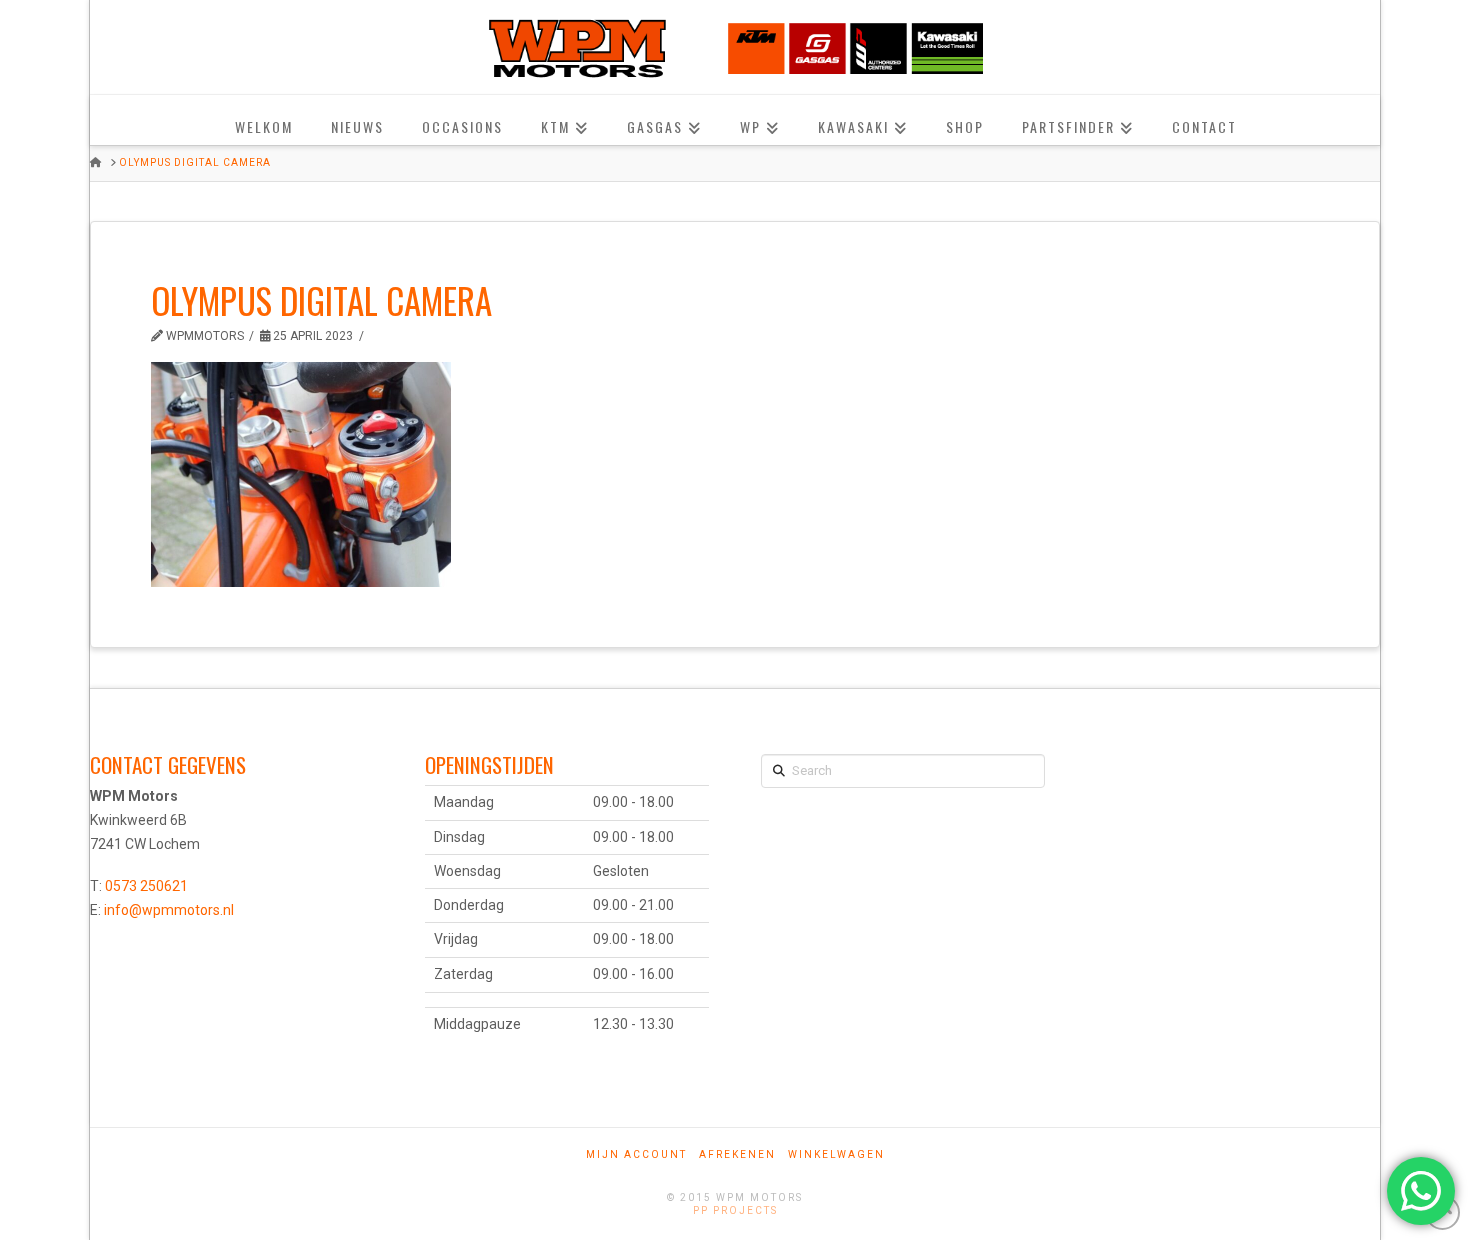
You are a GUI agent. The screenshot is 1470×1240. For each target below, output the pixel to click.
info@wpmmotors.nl (169, 910)
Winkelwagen (836, 1154)
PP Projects (735, 1210)
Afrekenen (737, 1154)
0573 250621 (146, 886)
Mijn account (636, 1154)
